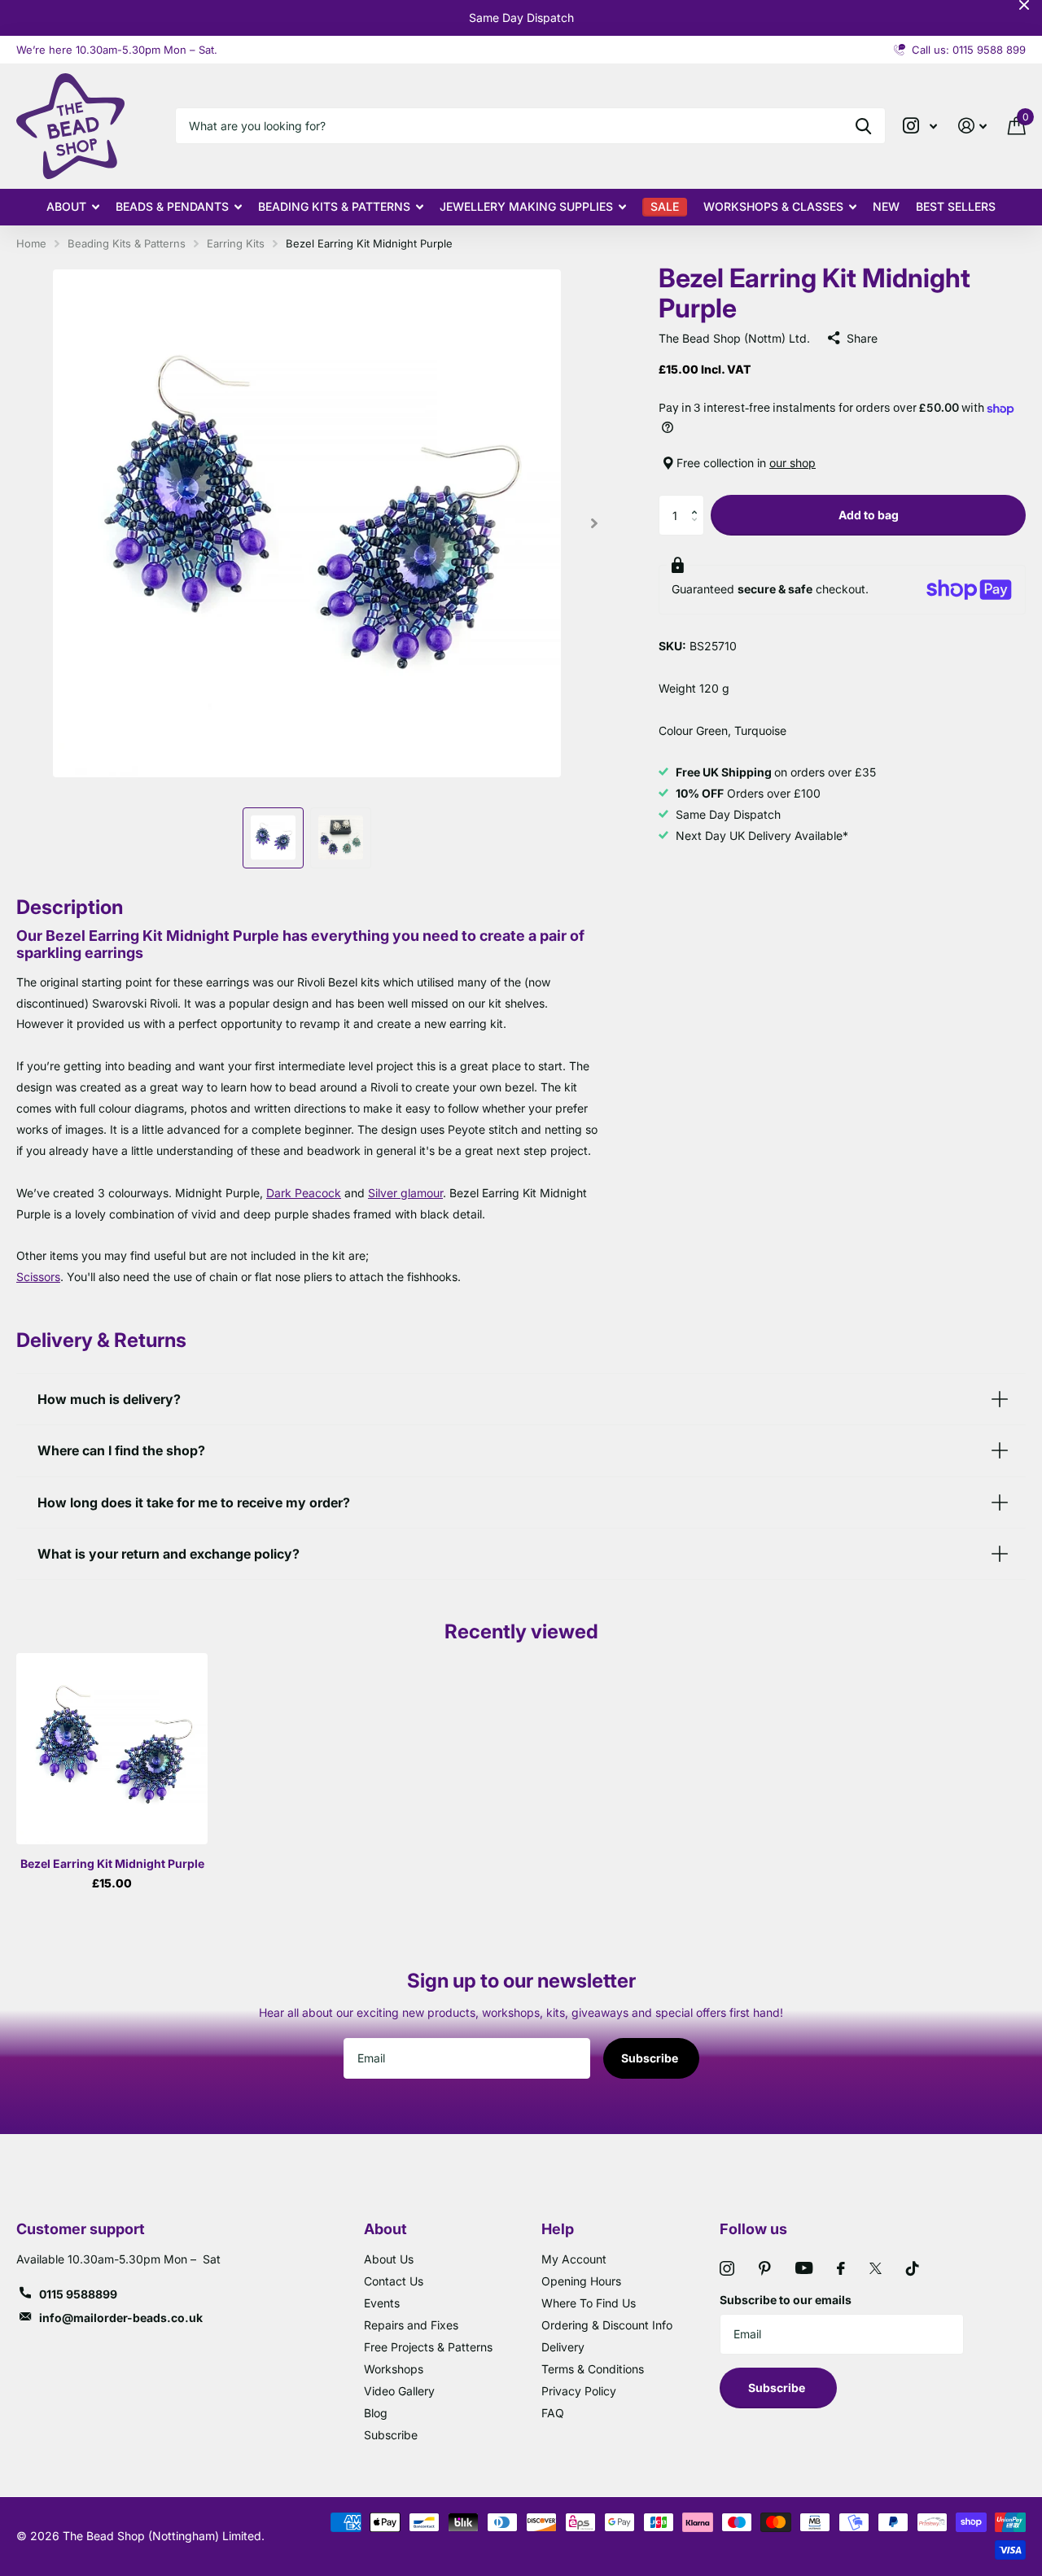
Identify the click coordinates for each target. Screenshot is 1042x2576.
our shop (792, 463)
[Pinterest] (765, 2268)
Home (31, 243)
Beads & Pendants (172, 206)
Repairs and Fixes (411, 2325)
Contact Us (394, 2281)
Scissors (38, 1277)
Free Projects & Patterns (428, 2347)
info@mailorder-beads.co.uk (121, 2318)
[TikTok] (913, 2268)
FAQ (553, 2413)
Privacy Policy (579, 2391)
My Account (574, 2259)
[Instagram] (727, 2268)
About (66, 206)
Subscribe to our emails (786, 2300)
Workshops (394, 2369)
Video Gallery (399, 2391)
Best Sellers (956, 206)
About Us (389, 2259)
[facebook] (841, 2268)
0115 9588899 (78, 2294)
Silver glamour (405, 1193)
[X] (876, 2268)
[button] (698, 501)
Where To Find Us (589, 2303)
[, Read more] (920, 126)
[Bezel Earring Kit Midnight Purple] (112, 1749)
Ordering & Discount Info (607, 2325)
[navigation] (273, 838)
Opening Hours (581, 2281)
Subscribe (651, 2058)
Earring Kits (236, 243)
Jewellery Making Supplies (526, 206)
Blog (376, 2413)
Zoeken (863, 126)
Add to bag (869, 515)
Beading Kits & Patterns (334, 206)
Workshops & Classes (773, 206)
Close (1024, 5)
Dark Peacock (304, 1193)
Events (382, 2303)
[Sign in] (972, 126)
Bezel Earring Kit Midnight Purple (112, 1863)
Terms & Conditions (593, 2369)
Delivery (563, 2347)
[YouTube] (804, 2268)
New (886, 206)
